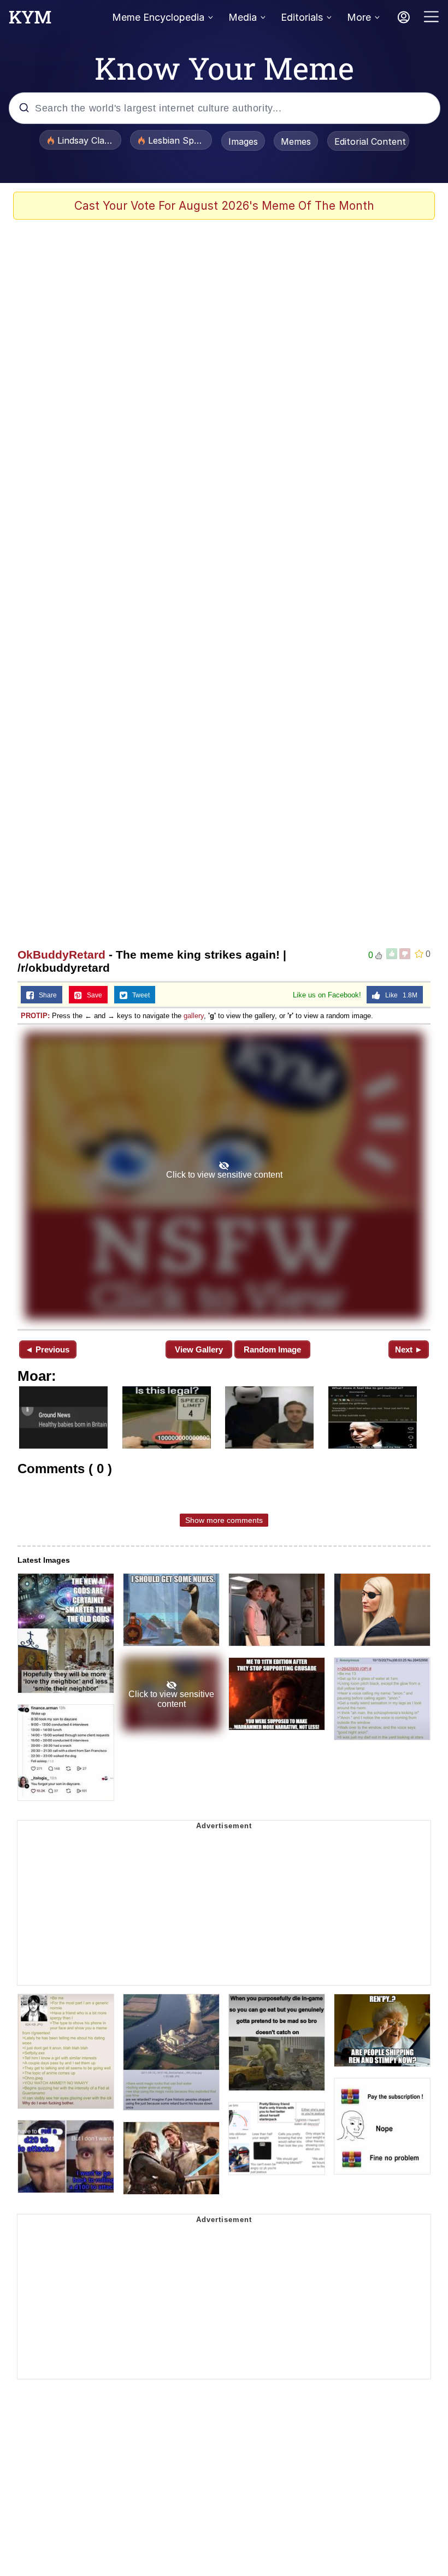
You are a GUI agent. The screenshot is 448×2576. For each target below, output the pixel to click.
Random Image (272, 1349)
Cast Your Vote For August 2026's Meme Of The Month (224, 206)
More (359, 17)
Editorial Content (370, 141)
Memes (296, 141)
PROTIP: (35, 1016)
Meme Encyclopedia (158, 17)
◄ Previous (47, 1349)
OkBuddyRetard (61, 955)
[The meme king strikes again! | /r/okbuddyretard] (224, 1176)
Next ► (409, 1349)
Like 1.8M (399, 995)
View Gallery (199, 1349)
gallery (194, 1016)
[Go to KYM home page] (30, 20)
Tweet (138, 995)
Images (243, 141)
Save (92, 995)
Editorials (302, 17)
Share (45, 995)
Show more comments (224, 1520)
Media (243, 17)
